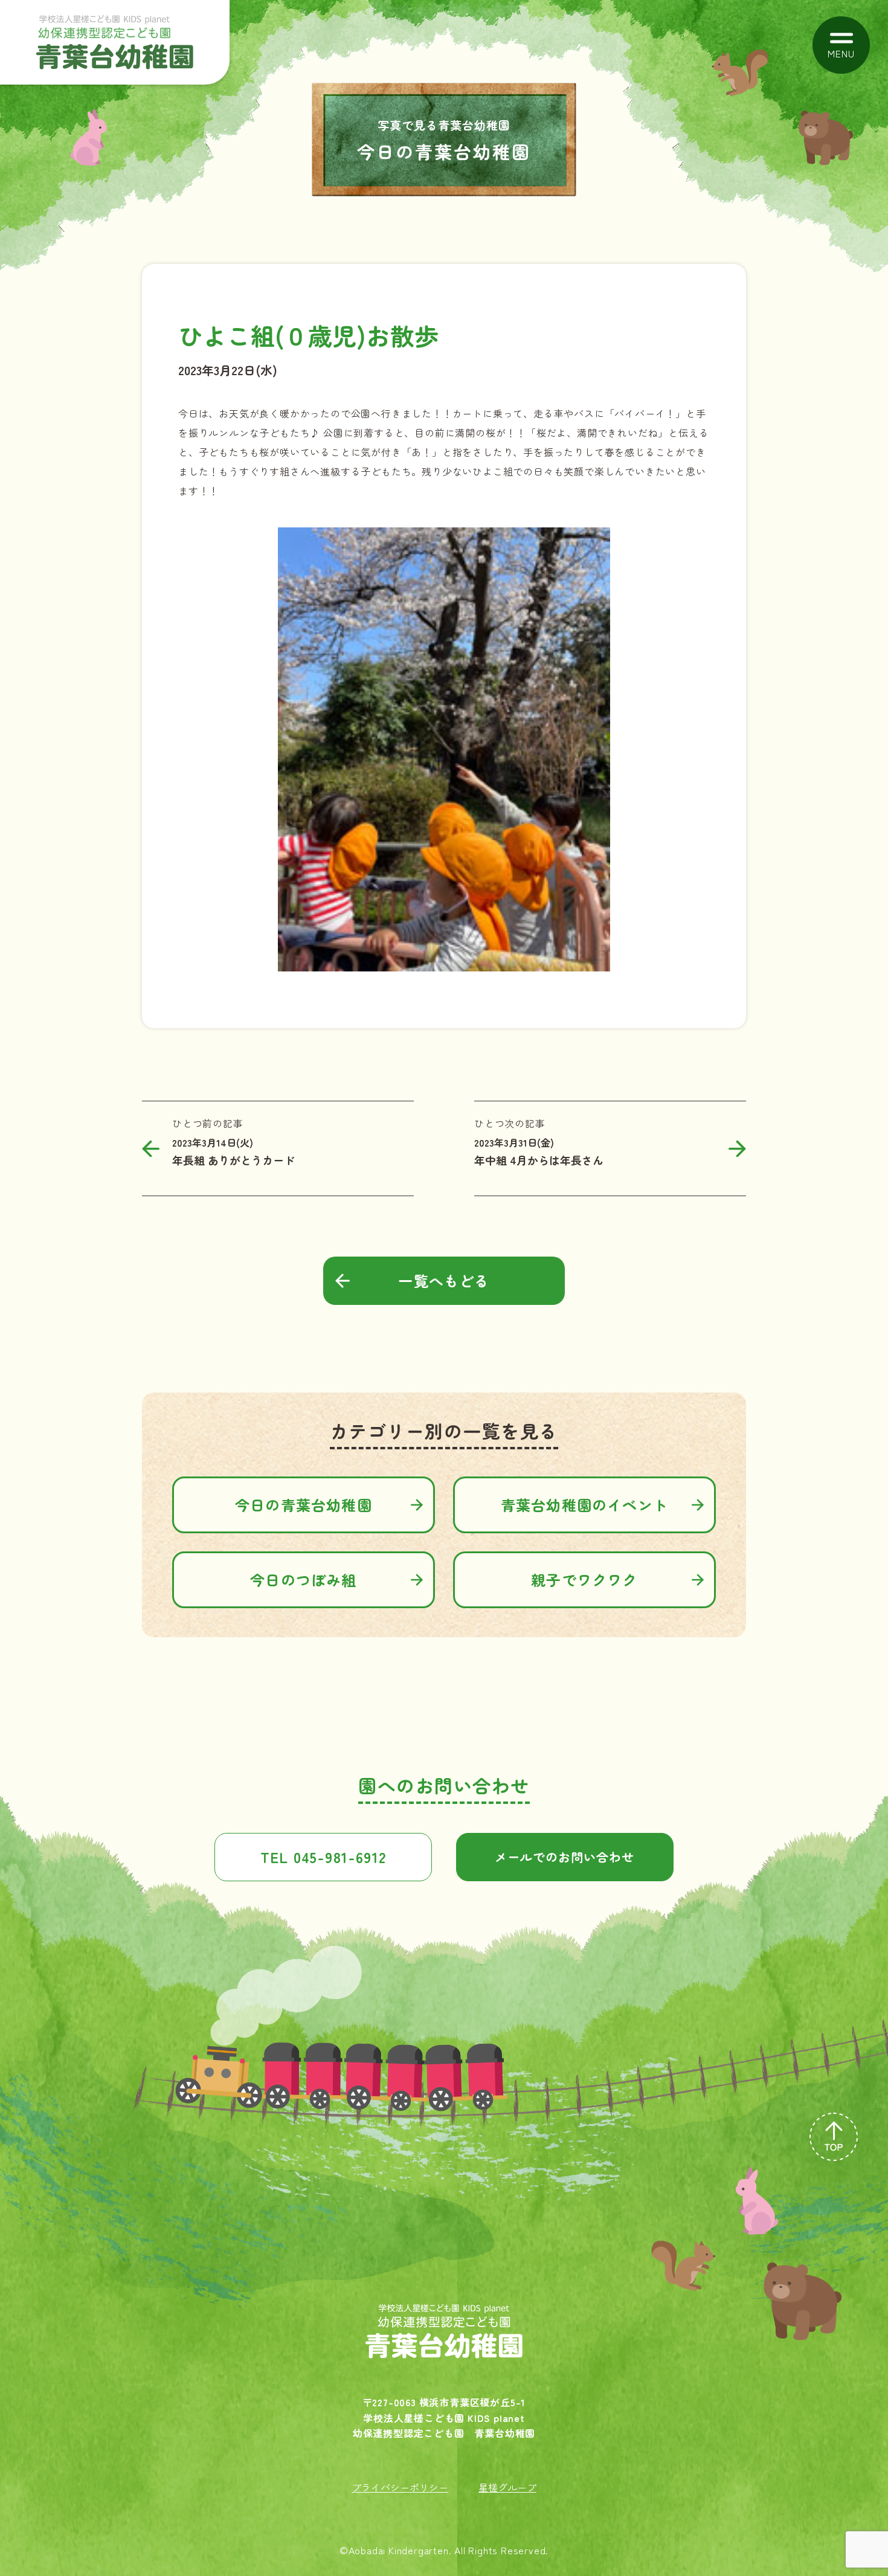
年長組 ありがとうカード (233, 1160)
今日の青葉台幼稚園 (304, 1505)
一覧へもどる (444, 1280)
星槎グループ (507, 2487)
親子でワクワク (584, 1579)
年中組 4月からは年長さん (539, 1160)
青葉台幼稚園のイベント (584, 1505)
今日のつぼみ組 (303, 1579)
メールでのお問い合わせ (565, 1857)
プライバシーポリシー (400, 2487)
